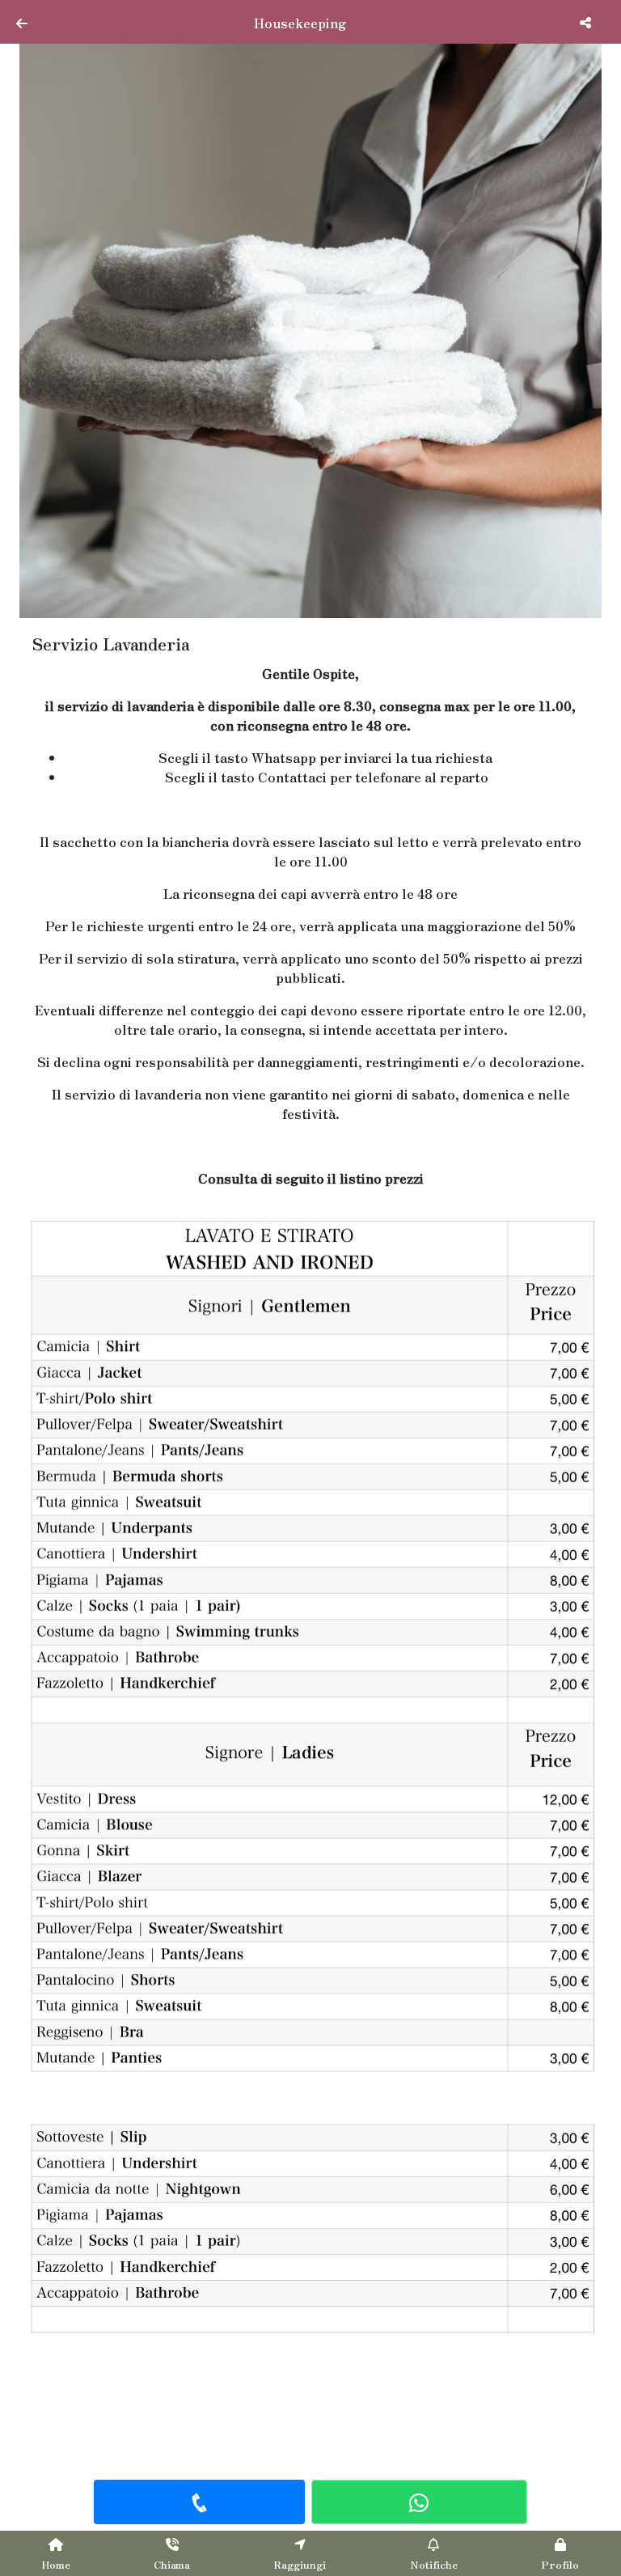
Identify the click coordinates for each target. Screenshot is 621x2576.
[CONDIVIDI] (587, 22)
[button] (63, 327)
